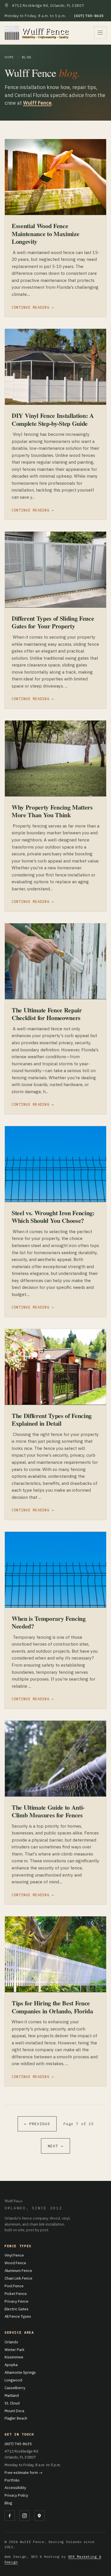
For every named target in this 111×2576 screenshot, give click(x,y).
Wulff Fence (37, 103)
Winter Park (15, 2350)
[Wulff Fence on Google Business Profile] (39, 2516)
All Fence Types (18, 2316)
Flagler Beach (16, 2418)
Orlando (11, 2342)
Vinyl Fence (14, 2255)
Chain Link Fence (18, 2278)
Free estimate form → (23, 2472)
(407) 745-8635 (18, 2444)
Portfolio (12, 2480)
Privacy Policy (16, 2495)
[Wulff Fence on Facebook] (10, 2516)
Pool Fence (14, 2286)
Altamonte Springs (20, 2372)
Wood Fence (15, 2263)
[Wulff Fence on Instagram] (24, 2516)
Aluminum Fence (18, 2270)
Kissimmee (14, 2357)
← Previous (37, 2124)
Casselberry (15, 2388)
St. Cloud (12, 2403)
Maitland (12, 2395)
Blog (8, 2503)
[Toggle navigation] (100, 33)
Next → (55, 2146)
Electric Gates (17, 2309)
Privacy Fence (17, 2301)
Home (9, 57)
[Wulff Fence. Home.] (37, 33)
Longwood (13, 2380)
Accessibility (15, 2488)
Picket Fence (16, 2294)
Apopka (11, 2365)
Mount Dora (14, 2411)
